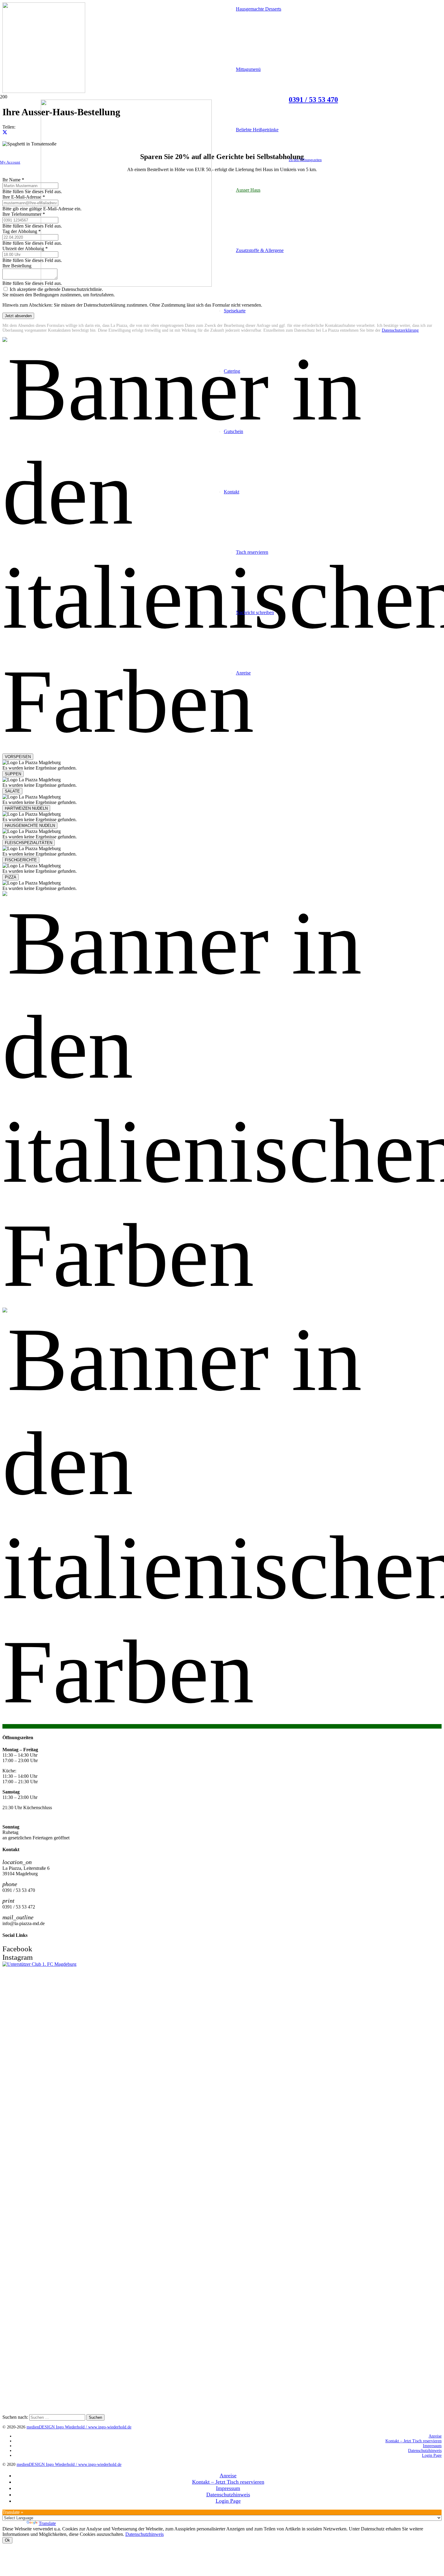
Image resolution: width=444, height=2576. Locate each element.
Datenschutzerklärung (400, 330)
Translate (47, 2523)
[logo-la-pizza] (126, 285)
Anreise (435, 2436)
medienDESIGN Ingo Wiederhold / (57, 2427)
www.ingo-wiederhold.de (110, 2427)
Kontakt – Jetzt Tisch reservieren (413, 2441)
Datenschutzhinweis (425, 2451)
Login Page (432, 2455)
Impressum (432, 2446)
